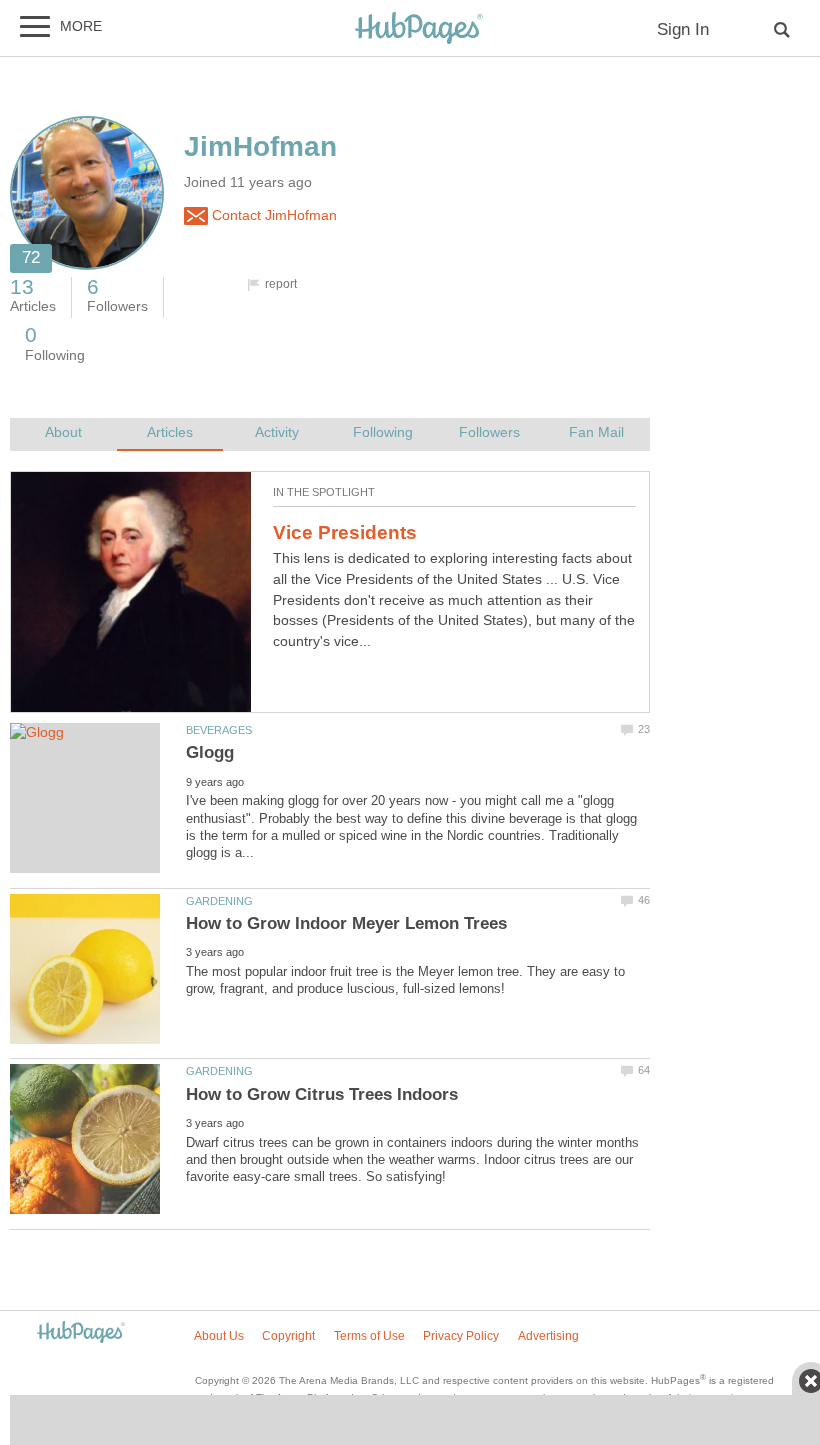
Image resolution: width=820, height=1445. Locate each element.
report (281, 284)
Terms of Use (369, 1336)
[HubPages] (419, 29)
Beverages (219, 730)
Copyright (288, 1336)
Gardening (219, 901)
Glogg (210, 752)
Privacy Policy (461, 1336)
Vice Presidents (345, 532)
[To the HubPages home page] (81, 1333)
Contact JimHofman (272, 215)
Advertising (548, 1336)
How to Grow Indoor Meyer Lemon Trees (346, 923)
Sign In (683, 29)
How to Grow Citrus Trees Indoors (322, 1094)
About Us (219, 1336)
